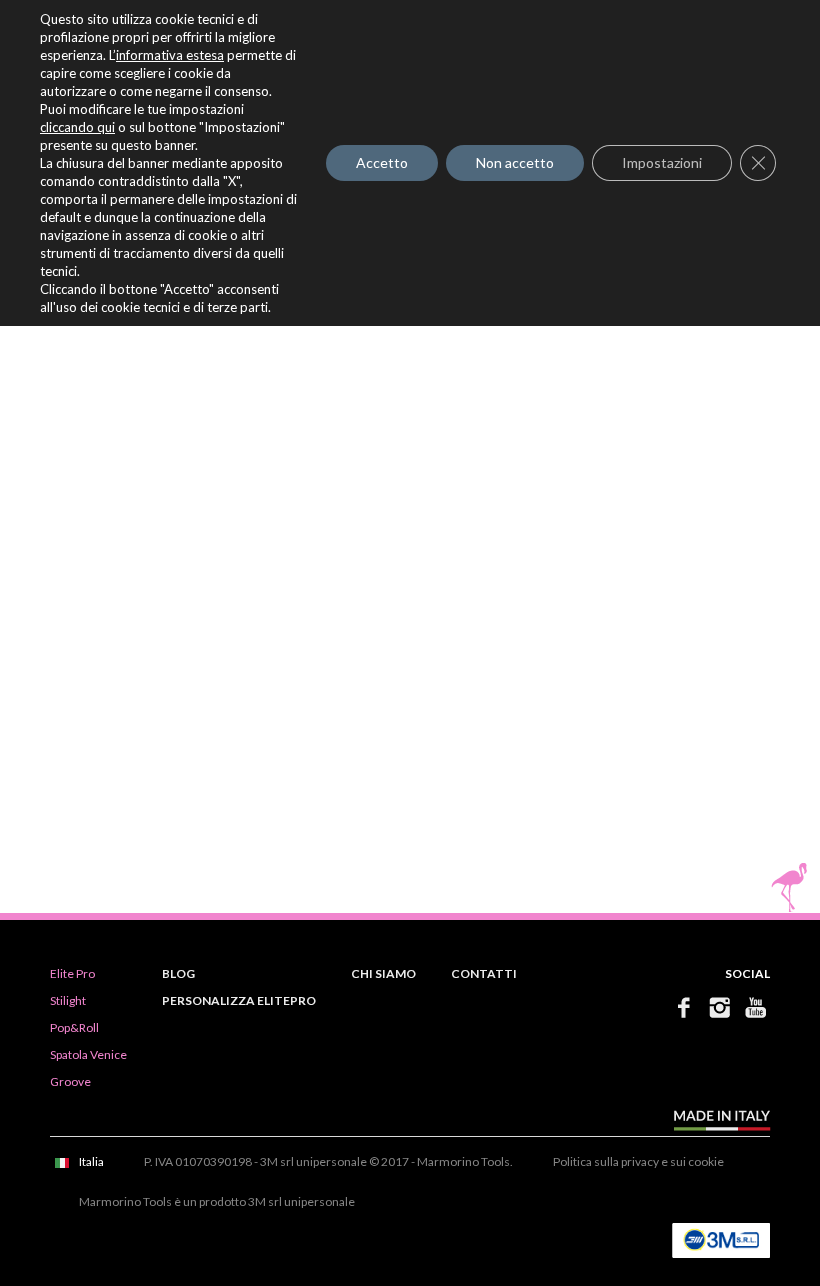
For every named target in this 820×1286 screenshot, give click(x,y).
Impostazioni (662, 162)
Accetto (382, 162)
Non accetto (515, 162)
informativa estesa (170, 55)
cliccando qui (77, 127)
